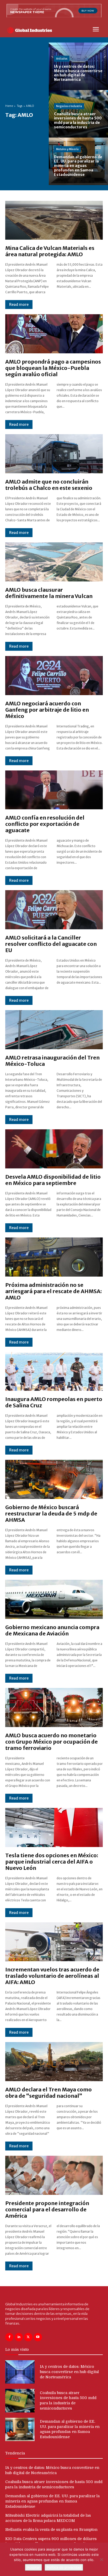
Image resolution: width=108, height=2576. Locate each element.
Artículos (62, 59)
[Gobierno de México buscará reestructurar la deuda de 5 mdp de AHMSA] (54, 1479)
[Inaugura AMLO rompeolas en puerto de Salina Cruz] (54, 1371)
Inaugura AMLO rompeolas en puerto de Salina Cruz (54, 1402)
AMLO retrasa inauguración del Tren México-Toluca (52, 1061)
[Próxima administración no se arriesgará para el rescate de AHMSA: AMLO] (54, 1257)
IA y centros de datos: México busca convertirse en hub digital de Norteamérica (69, 2372)
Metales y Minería (67, 149)
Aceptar (33, 2567)
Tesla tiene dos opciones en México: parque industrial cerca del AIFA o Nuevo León (52, 1862)
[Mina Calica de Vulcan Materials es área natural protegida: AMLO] (54, 220)
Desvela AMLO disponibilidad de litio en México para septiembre (53, 1180)
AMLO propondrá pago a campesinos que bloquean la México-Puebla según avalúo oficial (53, 368)
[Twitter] (28, 2337)
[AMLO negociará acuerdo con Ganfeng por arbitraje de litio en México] (54, 676)
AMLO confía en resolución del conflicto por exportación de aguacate (45, 824)
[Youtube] (38, 2337)
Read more (19, 305)
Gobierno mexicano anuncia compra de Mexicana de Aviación (52, 1630)
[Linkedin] (19, 2337)
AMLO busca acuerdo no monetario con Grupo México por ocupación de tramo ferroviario (52, 1742)
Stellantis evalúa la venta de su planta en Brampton (51, 2530)
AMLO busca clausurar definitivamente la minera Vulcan (49, 593)
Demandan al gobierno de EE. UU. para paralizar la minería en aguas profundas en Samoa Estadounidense (52, 2501)
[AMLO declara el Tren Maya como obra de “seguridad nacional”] (54, 2062)
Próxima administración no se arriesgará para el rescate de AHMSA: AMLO (53, 1291)
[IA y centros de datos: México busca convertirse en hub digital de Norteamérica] (78, 66)
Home (9, 106)
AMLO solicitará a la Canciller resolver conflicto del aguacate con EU (51, 944)
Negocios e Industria (69, 106)
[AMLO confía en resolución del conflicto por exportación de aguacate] (54, 790)
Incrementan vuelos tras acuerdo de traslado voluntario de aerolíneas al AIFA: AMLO (52, 1976)
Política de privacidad (64, 2567)
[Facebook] (9, 2337)
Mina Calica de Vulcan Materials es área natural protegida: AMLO (50, 251)
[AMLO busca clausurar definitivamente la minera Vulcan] (54, 562)
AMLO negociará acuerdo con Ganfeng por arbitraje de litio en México (47, 710)
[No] (101, 2559)
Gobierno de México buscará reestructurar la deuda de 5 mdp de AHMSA (51, 1513)
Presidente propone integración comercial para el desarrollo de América (47, 2209)
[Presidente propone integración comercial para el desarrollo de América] (54, 2175)
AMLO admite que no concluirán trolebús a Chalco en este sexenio (49, 485)
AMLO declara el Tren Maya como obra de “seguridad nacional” (48, 2093)
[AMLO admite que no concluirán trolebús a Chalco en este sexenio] (54, 454)
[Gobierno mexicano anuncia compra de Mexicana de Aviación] (54, 1599)
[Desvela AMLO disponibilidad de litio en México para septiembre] (54, 1149)
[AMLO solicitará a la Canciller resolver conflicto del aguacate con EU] (54, 910)
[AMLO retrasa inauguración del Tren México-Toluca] (54, 1030)
